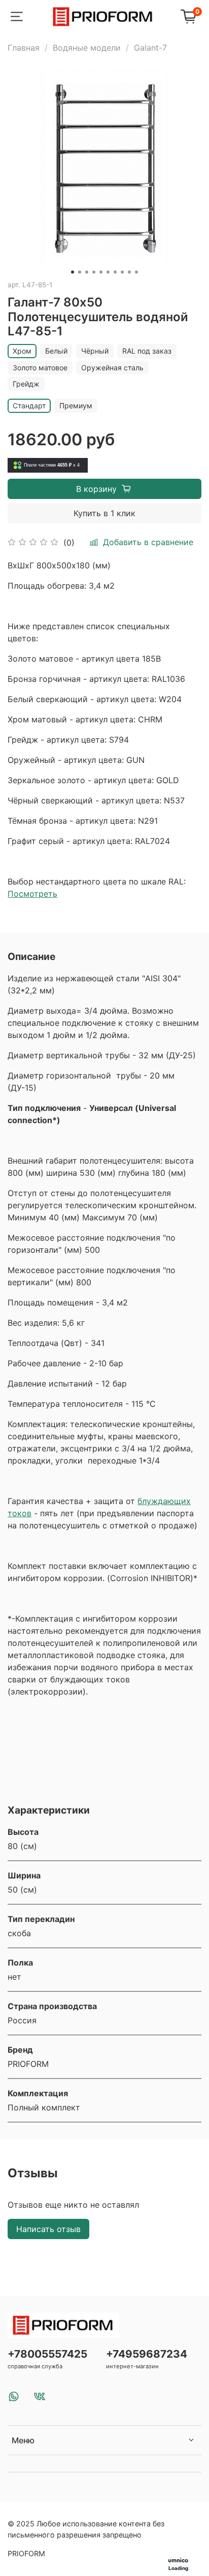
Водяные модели (87, 48)
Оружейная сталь (112, 368)
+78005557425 (47, 2354)
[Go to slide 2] (80, 272)
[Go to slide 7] (115, 272)
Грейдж (26, 384)
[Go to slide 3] (87, 272)
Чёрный (95, 351)
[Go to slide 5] (101, 272)
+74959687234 (147, 2354)
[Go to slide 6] (108, 272)
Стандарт (29, 406)
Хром (22, 351)
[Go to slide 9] (129, 272)
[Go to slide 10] (136, 272)
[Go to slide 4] (94, 272)
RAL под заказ (147, 351)
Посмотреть (32, 894)
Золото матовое (40, 368)
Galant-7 (150, 48)
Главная (24, 48)
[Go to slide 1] (73, 272)
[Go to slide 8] (122, 272)
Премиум (76, 406)
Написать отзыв (48, 2229)
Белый (56, 351)
